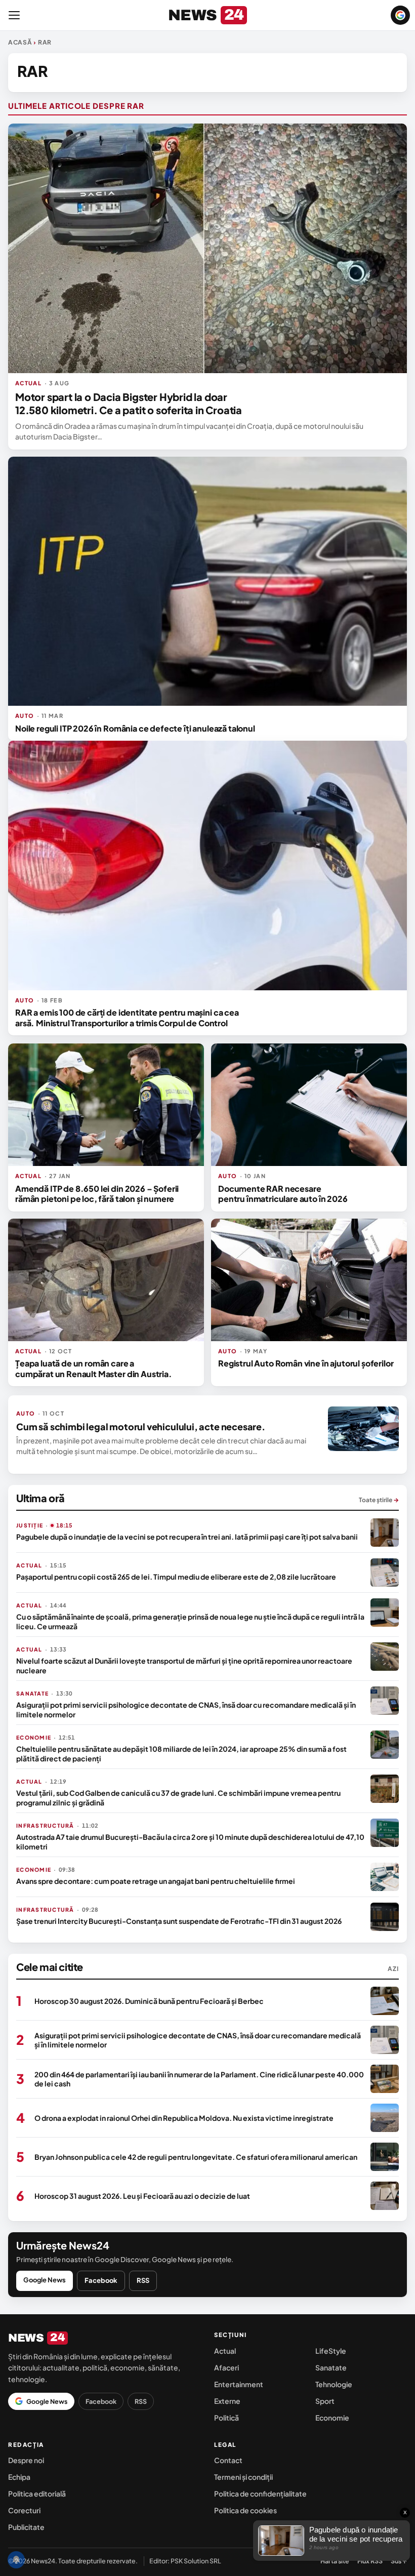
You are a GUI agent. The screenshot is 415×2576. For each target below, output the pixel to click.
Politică (226, 2418)
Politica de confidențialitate (260, 2493)
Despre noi (26, 2460)
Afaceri (226, 2367)
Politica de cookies (245, 2510)
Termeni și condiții (243, 2477)
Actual (225, 2351)
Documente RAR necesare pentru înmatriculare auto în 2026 (283, 1194)
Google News (45, 2280)
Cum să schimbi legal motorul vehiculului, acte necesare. (141, 1426)
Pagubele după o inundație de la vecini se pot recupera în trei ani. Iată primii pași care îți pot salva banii (187, 1537)
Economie (332, 2418)
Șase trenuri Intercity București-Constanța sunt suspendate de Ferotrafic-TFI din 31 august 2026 (179, 1921)
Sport (325, 2401)
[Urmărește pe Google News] (400, 15)
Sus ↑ (399, 2561)
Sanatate (331, 2367)
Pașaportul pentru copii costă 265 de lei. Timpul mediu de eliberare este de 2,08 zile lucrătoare (176, 1577)
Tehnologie (334, 2384)
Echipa (19, 2477)
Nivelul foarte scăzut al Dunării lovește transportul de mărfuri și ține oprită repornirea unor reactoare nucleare (184, 1665)
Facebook (101, 2280)
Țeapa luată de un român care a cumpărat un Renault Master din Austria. (94, 1368)
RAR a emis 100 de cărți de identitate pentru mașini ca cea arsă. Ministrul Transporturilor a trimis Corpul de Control (127, 1017)
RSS (143, 2280)
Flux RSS (370, 2561)
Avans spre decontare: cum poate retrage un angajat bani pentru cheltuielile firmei (156, 1881)
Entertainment (239, 2384)
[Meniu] (14, 15)
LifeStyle (331, 2351)
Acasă (20, 42)
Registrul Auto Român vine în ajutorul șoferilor (306, 1363)
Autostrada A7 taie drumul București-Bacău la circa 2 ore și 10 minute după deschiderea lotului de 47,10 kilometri (190, 1841)
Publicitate (26, 2527)
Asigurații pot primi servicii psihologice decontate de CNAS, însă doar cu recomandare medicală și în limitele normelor (186, 1709)
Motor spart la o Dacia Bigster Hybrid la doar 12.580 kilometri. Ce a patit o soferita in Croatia (129, 403)
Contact (228, 2460)
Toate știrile (379, 1500)
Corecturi (24, 2510)
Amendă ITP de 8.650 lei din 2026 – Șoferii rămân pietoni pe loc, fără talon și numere (97, 1194)
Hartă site (335, 2561)
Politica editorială (37, 2493)
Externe (227, 2401)
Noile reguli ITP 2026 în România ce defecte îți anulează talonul (135, 728)
